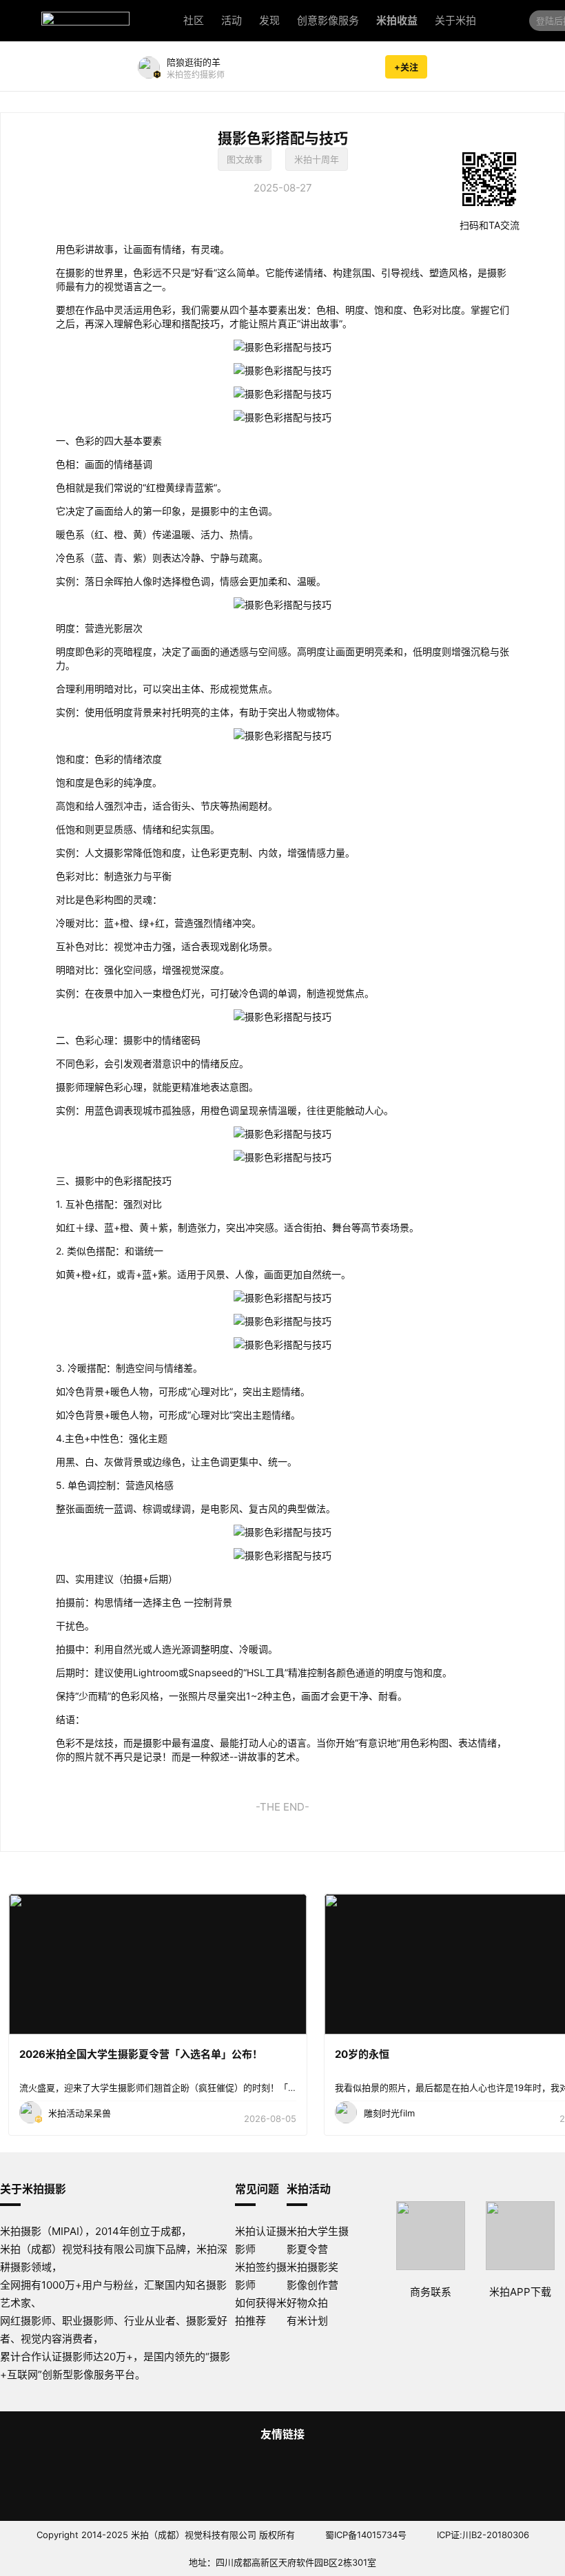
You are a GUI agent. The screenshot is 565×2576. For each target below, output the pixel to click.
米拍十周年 (317, 159)
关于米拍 (455, 20)
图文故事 (245, 159)
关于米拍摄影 (33, 2189)
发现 (269, 20)
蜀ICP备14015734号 (366, 2535)
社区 (194, 20)
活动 (232, 20)
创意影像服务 (328, 20)
